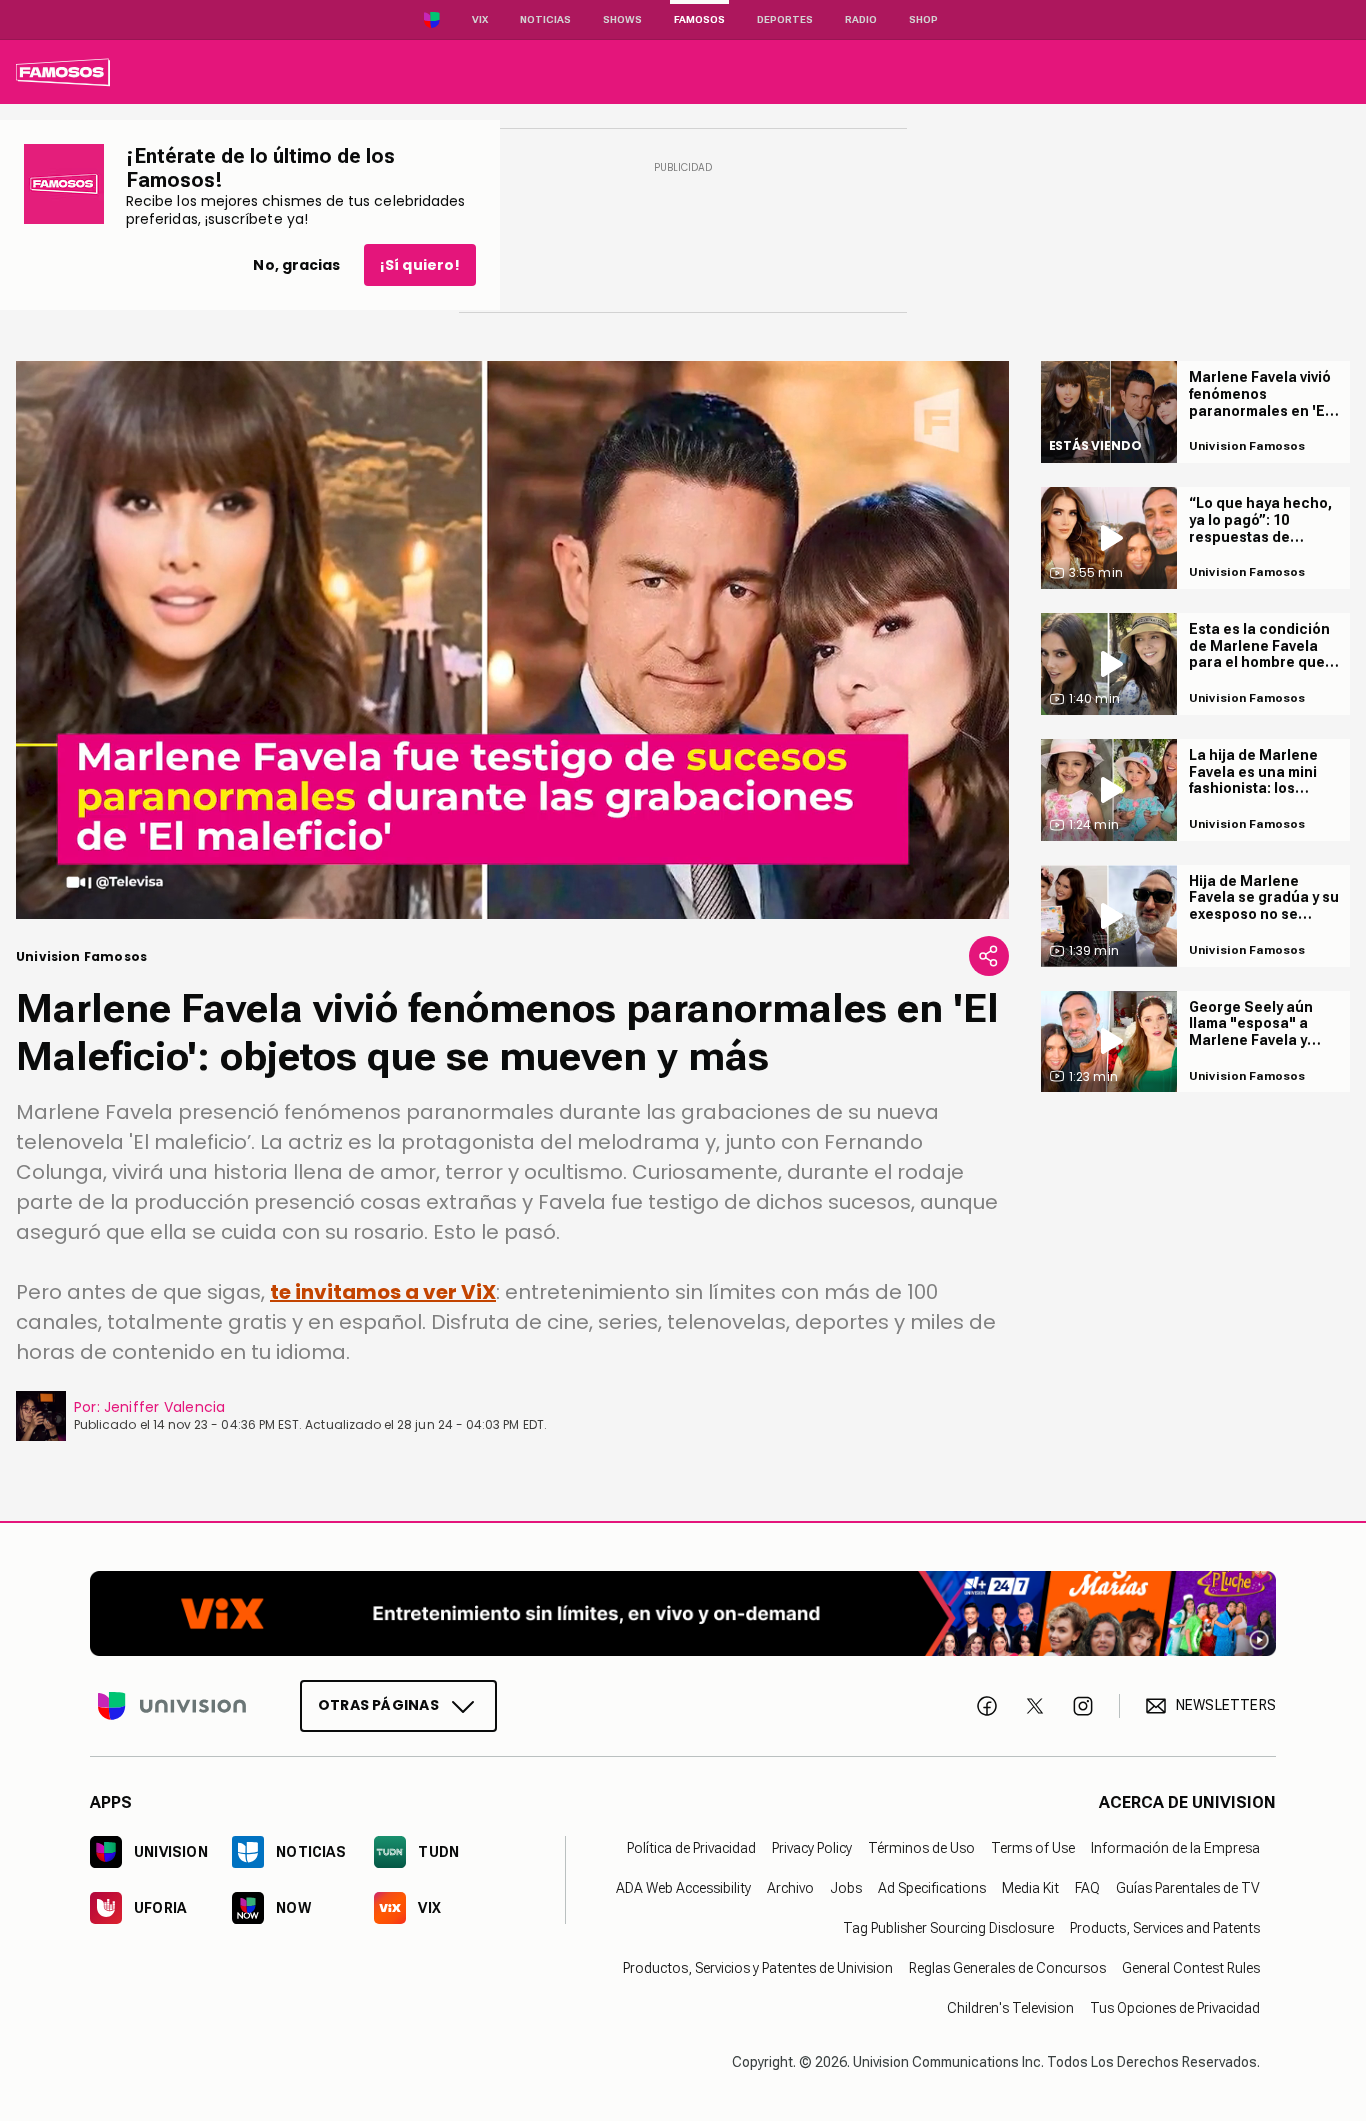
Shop (923, 19)
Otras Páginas (378, 1705)
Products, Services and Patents (1165, 1928)
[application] (512, 640)
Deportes (785, 19)
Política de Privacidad (691, 1848)
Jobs (846, 1888)
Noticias (545, 19)
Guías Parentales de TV (1188, 1888)
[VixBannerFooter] (683, 1613)
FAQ (1087, 1888)
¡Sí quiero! (420, 265)
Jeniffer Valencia (165, 1407)
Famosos (699, 19)
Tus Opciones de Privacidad (1175, 2008)
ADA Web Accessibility (683, 1888)
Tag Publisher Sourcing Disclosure (948, 1928)
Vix (480, 19)
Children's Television (1010, 2008)
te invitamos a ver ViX (383, 1292)
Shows (622, 19)
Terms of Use (1033, 1848)
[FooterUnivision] (172, 1706)
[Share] (989, 956)
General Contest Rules (1191, 1968)
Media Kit (1030, 1888)
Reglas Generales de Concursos (1007, 1968)
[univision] (63, 72)
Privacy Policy (812, 1848)
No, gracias (296, 265)
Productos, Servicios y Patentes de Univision (758, 1968)
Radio (861, 19)
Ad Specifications (932, 1888)
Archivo (790, 1888)
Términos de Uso (921, 1848)
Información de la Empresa (1175, 1848)
